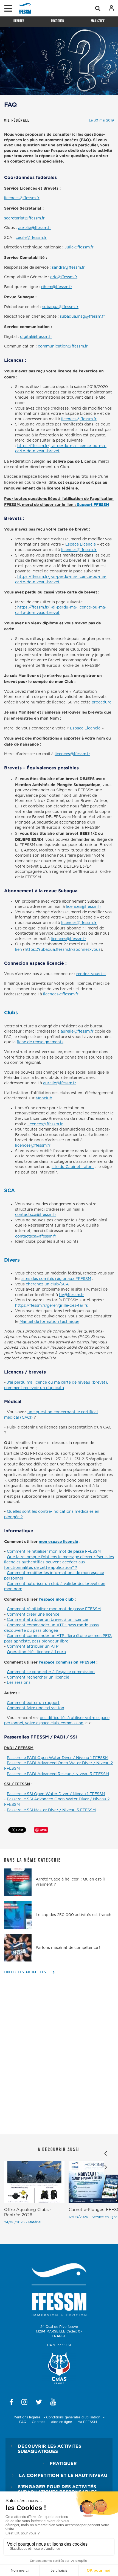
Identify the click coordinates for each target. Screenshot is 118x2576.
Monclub (44, 1098)
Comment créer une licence (33, 1615)
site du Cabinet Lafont (73, 1167)
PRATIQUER (63, 2463)
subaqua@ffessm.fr (60, 307)
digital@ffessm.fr (36, 337)
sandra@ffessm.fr (68, 268)
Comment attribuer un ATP (33, 1647)
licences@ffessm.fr (22, 198)
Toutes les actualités (25, 1972)
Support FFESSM (93, 504)
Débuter (19, 21)
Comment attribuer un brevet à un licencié (47, 1620)
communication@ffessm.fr (63, 346)
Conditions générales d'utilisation (73, 2417)
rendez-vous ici (91, 974)
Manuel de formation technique (49, 1322)
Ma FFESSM (87, 2422)
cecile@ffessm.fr (31, 238)
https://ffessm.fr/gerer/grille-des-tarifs (51, 1306)
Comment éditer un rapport (33, 1703)
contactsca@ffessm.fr (36, 1215)
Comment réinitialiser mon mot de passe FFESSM (54, 1552)
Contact (38, 2422)
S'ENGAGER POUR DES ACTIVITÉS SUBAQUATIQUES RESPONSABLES (57, 2489)
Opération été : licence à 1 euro (36, 1652)
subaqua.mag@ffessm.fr (82, 317)
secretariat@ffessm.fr (24, 218)
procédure (102, 702)
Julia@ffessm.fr (79, 247)
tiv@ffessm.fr (71, 1295)
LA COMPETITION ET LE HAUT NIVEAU (63, 2475)
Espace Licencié (81, 544)
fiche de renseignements (40, 1042)
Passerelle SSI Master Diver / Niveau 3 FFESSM (51, 1810)
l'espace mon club (56, 1599)
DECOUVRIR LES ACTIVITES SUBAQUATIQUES (50, 2449)
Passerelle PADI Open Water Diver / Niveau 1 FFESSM (58, 1758)
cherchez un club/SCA (47, 1284)
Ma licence (98, 21)
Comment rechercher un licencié (38, 1677)
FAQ (23, 2422)
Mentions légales (27, 2417)
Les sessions (19, 1683)
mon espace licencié (58, 1541)
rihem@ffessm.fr (57, 287)
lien (19, 950)
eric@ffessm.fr (64, 277)
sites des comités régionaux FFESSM (56, 1279)
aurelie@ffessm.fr (35, 228)
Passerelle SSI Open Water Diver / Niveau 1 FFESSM (56, 1794)
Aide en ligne (61, 2422)
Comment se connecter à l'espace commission (51, 1672)
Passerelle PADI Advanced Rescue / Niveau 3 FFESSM (58, 1774)
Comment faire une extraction (36, 1708)
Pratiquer (57, 21)
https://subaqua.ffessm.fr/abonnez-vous (63, 950)
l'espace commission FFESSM (67, 1662)
